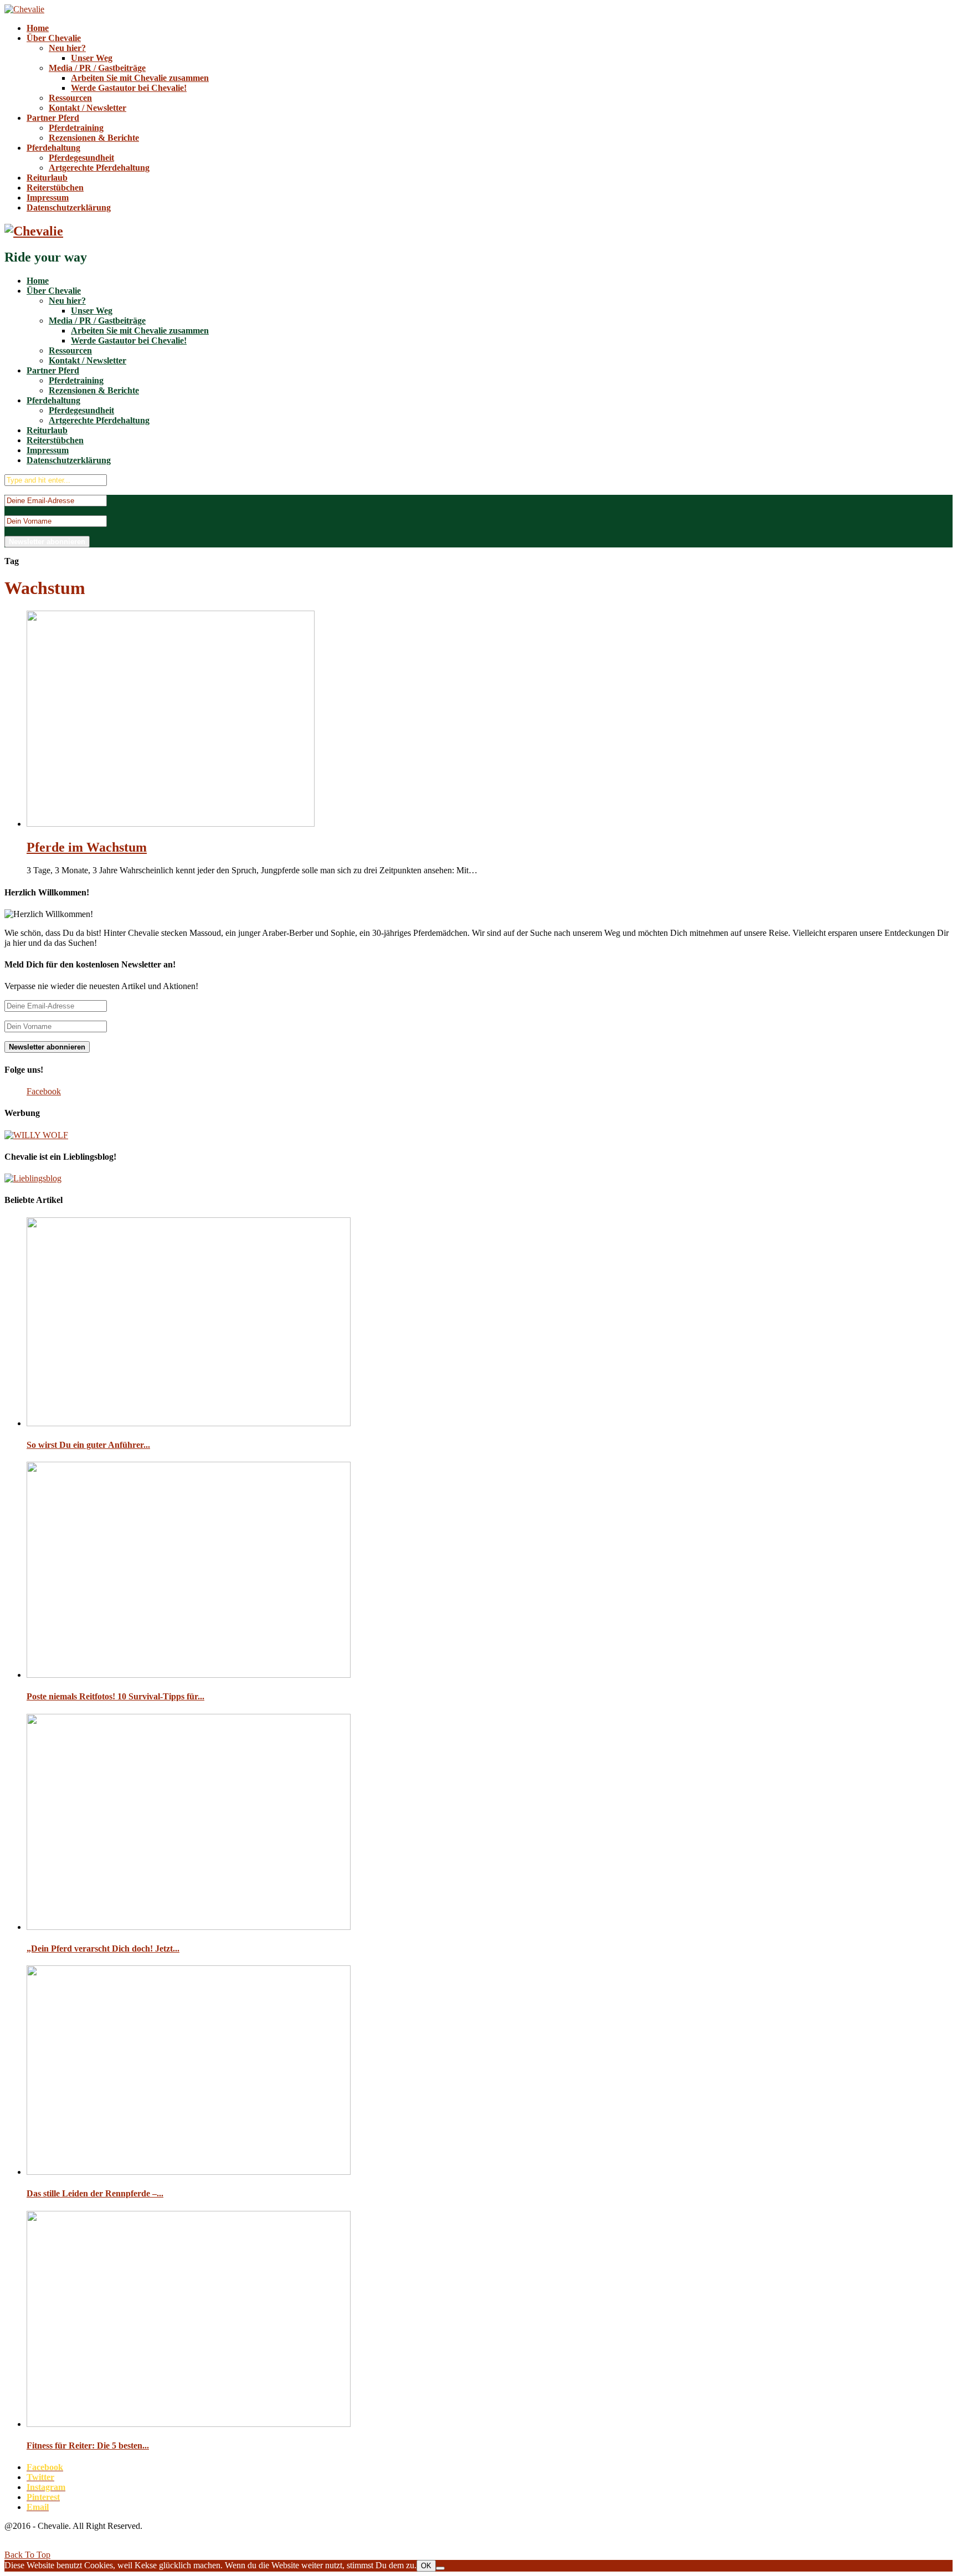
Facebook (44, 1091)
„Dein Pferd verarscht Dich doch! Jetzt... (103, 1948)
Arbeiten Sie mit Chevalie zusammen (140, 78)
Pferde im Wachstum (87, 847)
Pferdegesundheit (81, 158)
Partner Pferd (53, 118)
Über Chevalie (54, 38)
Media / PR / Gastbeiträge (97, 68)
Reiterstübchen (55, 188)
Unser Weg (92, 58)
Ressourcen (70, 98)
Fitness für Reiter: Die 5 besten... (88, 2446)
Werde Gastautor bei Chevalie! (129, 88)
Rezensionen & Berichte (94, 138)
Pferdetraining (76, 128)
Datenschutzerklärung (69, 208)
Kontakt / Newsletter (88, 108)
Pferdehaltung (53, 148)
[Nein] (440, 2568)
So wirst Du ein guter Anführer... (88, 1445)
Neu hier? (67, 48)
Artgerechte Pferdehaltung (99, 168)
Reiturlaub (47, 178)
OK (426, 2566)
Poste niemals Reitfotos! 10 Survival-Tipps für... (115, 1696)
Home (38, 28)
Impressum (48, 198)
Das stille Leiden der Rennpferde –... (95, 2193)
